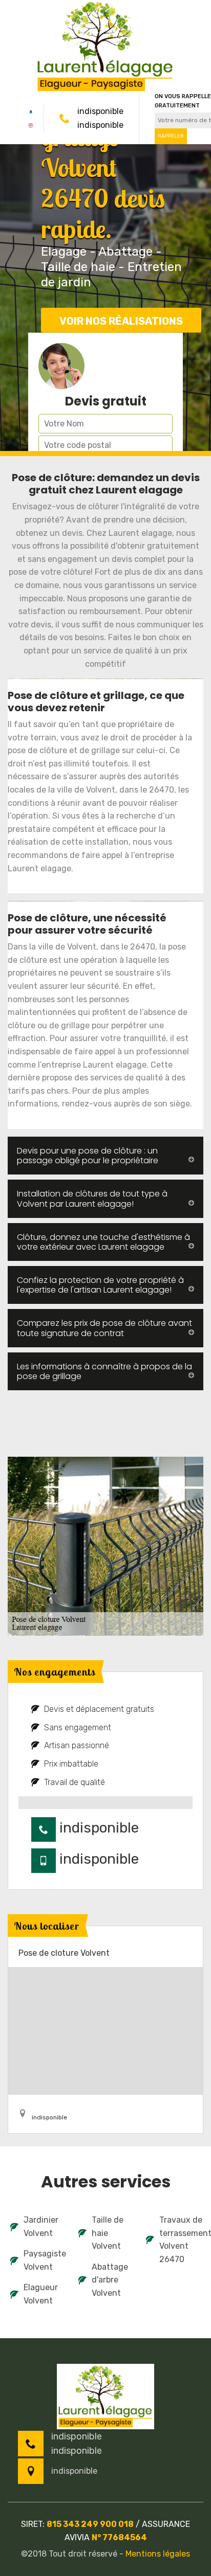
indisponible (100, 111)
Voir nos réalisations (121, 321)
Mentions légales (158, 2554)
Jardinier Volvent (41, 2227)
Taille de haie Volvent (108, 2233)
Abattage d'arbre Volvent (110, 2280)
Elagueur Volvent (41, 2294)
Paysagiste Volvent (44, 2260)
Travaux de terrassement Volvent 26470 (180, 2240)
